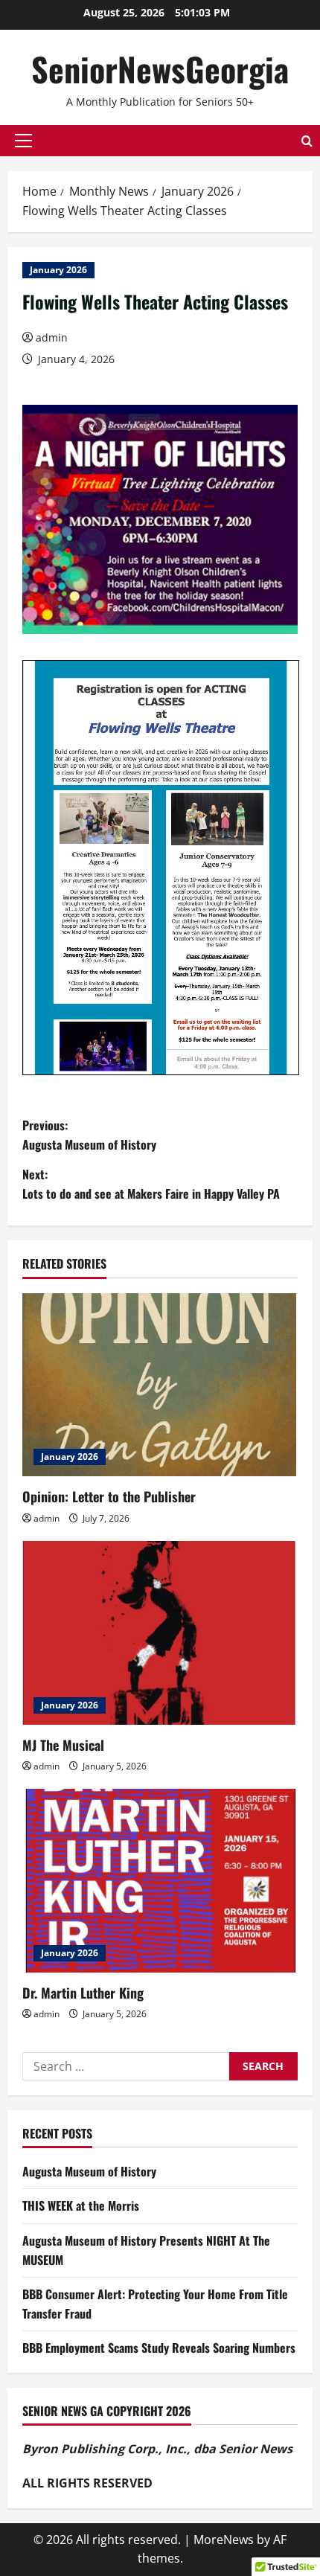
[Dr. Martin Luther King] (160, 1881)
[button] (23, 141)
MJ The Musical (63, 1745)
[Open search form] (307, 141)
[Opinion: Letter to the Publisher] (160, 1385)
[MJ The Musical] (160, 1633)
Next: (151, 1184)
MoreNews (224, 2540)
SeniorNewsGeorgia (160, 69)
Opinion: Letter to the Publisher (109, 1496)
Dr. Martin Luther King (83, 1993)
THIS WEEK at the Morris (81, 2205)
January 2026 (58, 270)
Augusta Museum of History (89, 2171)
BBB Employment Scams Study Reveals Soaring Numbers (159, 2348)
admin (52, 337)
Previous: (89, 1135)
